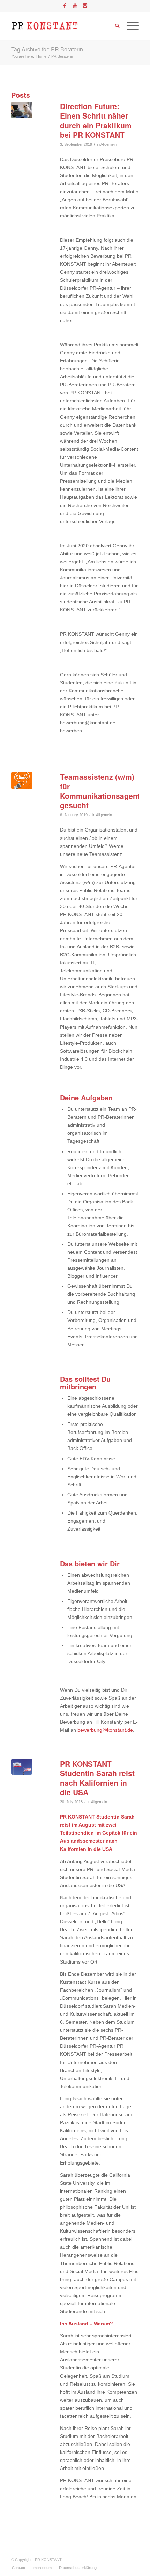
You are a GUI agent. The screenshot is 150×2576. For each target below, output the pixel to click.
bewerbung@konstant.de (105, 1730)
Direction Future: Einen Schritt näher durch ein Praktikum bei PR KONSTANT (96, 120)
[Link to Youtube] (75, 6)
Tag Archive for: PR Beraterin (47, 49)
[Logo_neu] (62, 26)
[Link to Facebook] (65, 6)
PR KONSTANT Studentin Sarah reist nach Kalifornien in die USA (97, 1778)
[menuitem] (18, 2568)
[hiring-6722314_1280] (22, 780)
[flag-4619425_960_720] (22, 1767)
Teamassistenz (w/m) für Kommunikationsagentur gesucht (104, 791)
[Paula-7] (22, 110)
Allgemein (108, 144)
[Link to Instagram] (85, 6)
